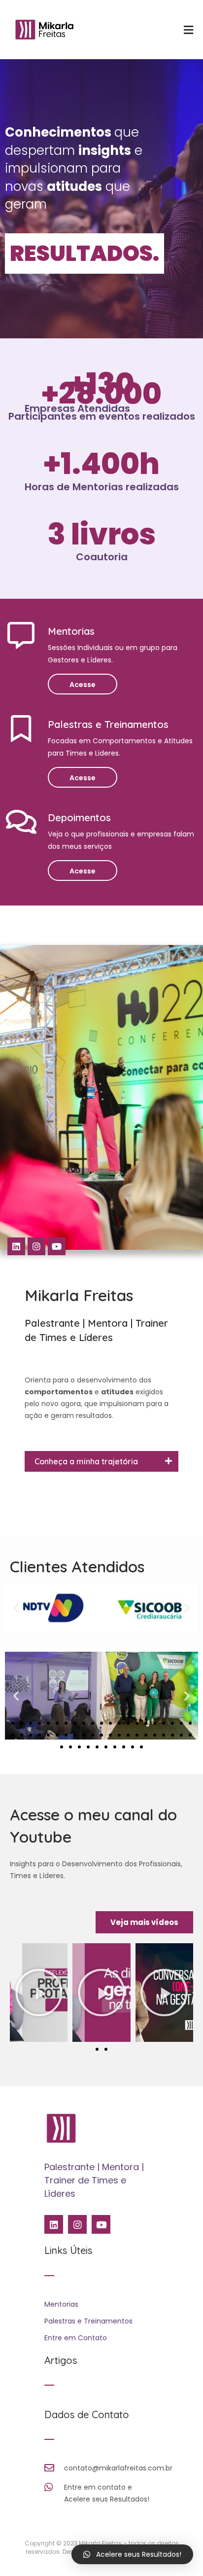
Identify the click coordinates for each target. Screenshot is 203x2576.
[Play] (39, 1993)
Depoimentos (79, 817)
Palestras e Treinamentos (108, 724)
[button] (16, 1608)
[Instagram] (36, 1246)
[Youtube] (57, 1246)
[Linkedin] (16, 1246)
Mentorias (71, 631)
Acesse (83, 685)
